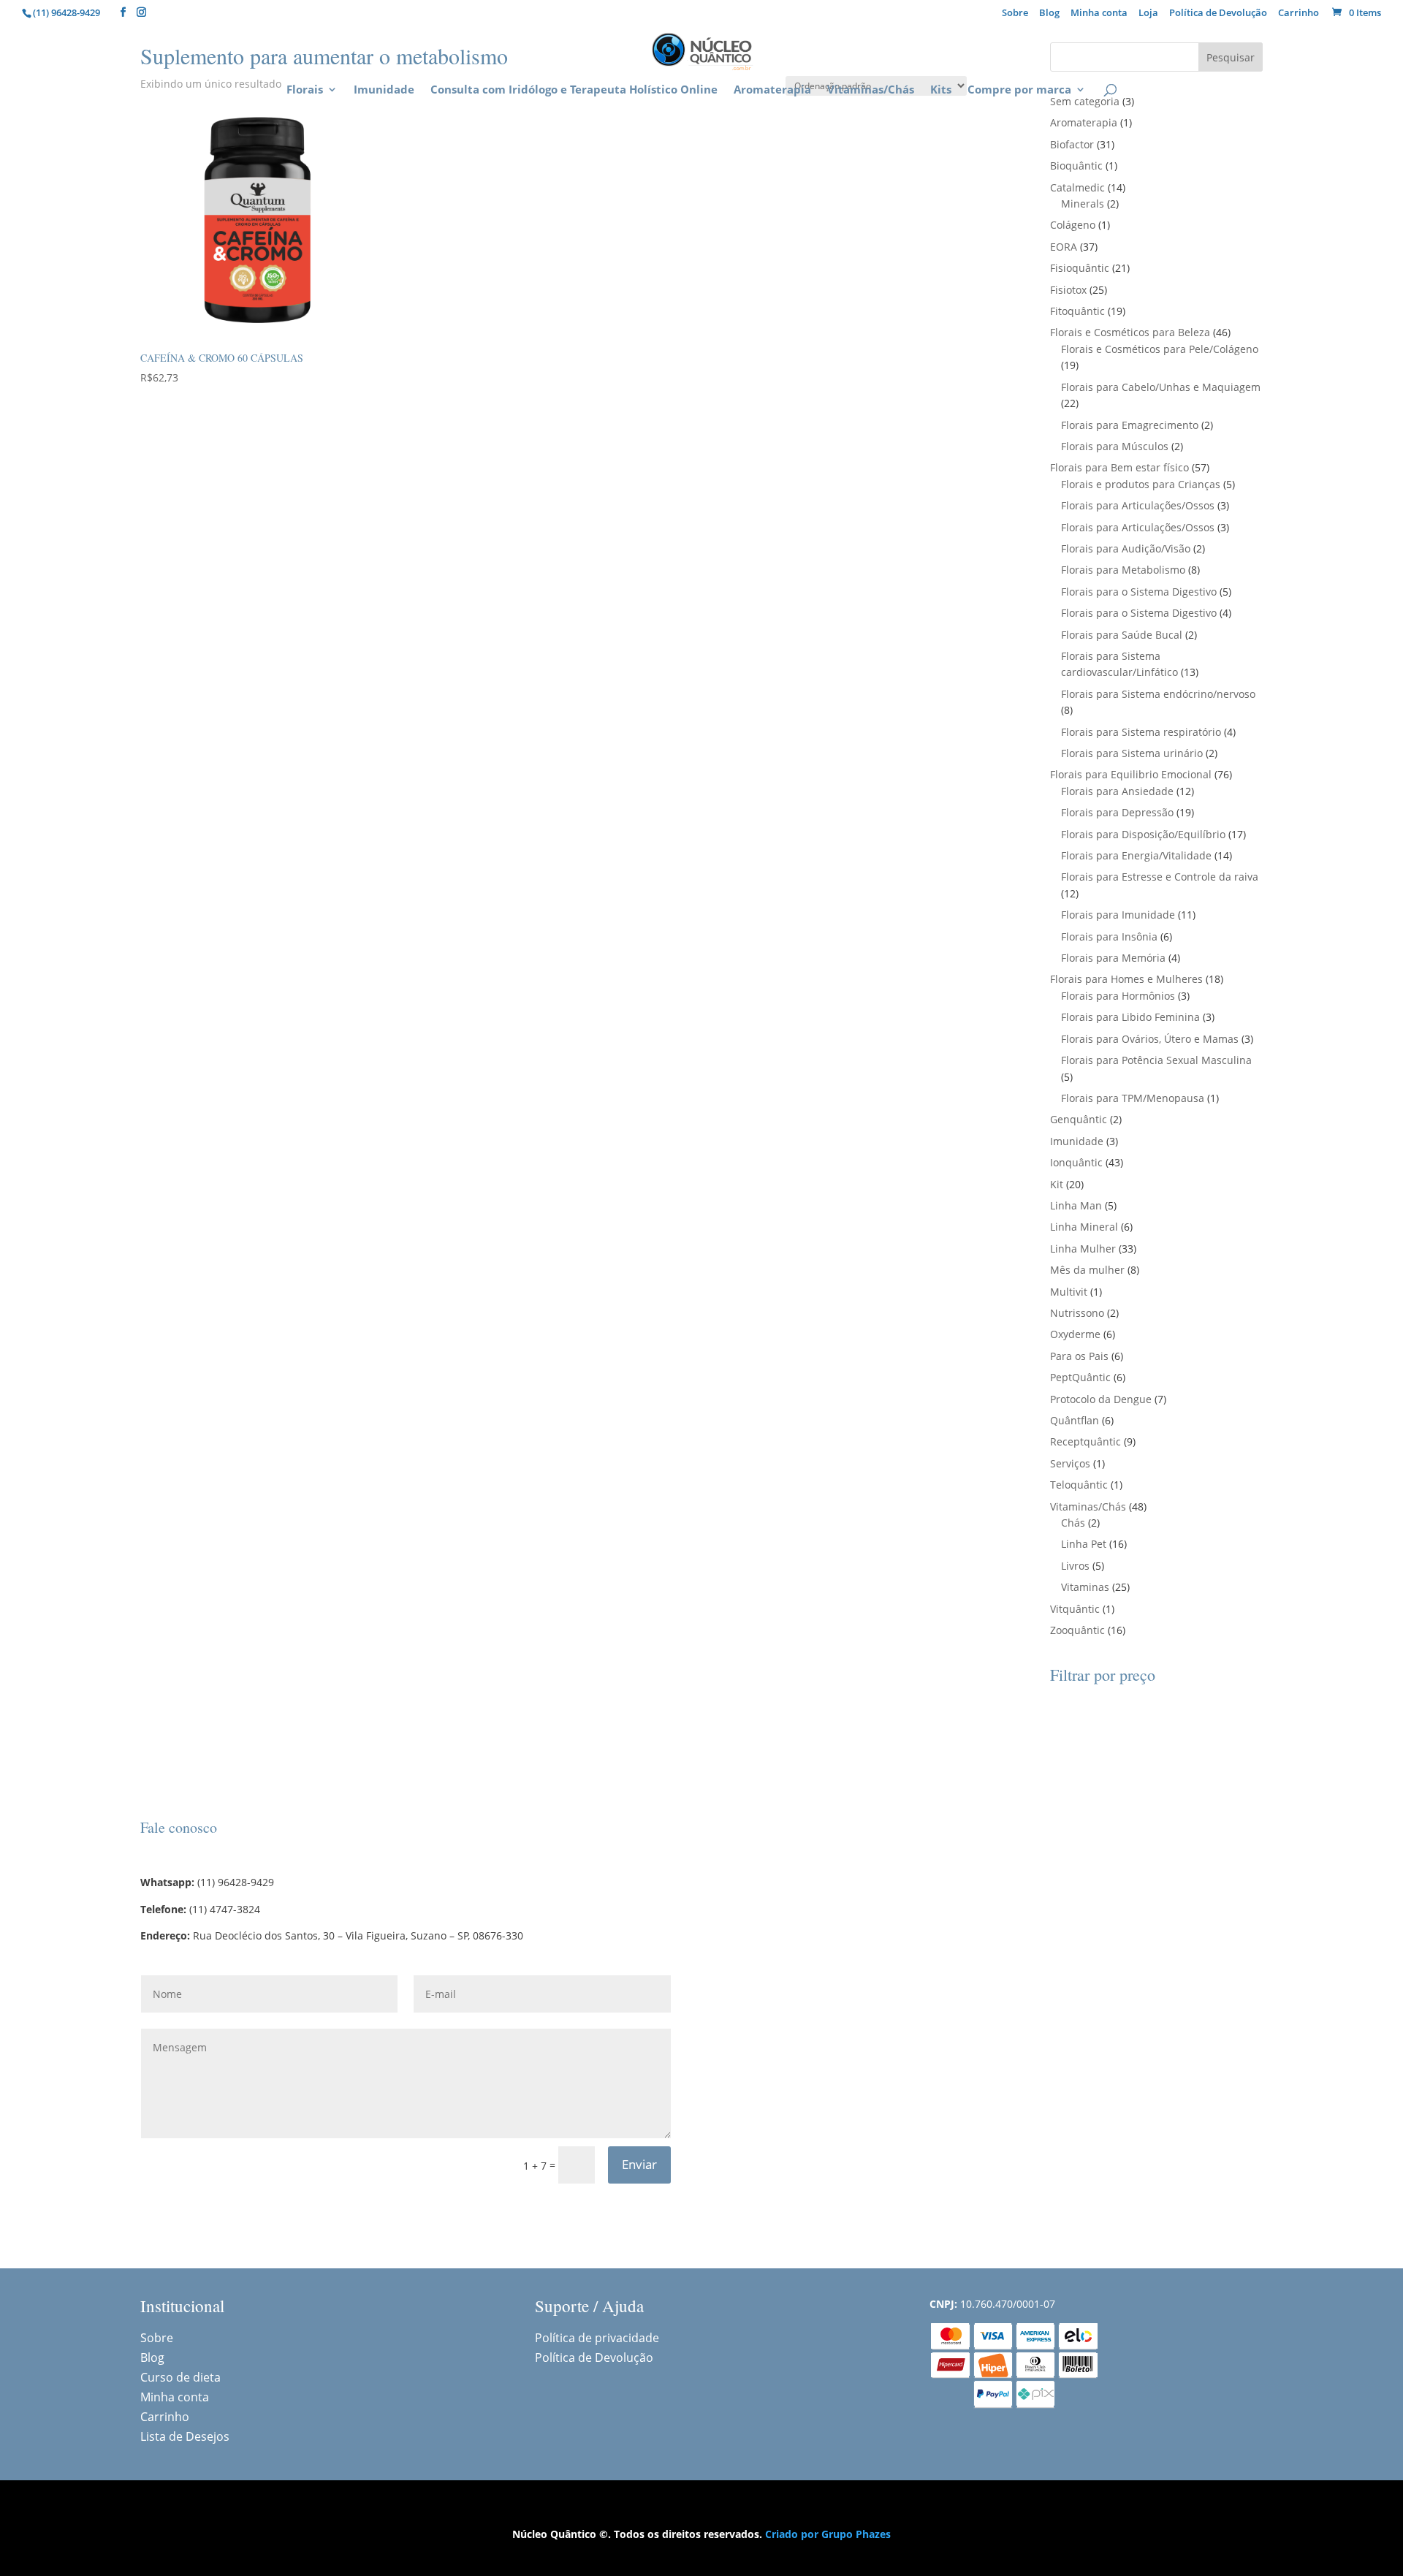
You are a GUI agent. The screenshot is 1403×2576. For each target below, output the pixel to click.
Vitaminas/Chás (871, 90)
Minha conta (1099, 14)
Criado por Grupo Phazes (828, 2534)
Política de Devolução (1218, 14)
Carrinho (1299, 14)
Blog (1049, 14)
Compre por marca (1019, 90)
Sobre (1015, 14)
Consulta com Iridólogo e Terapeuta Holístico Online (574, 90)
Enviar (639, 2164)
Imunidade (384, 90)
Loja (1148, 14)
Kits (941, 90)
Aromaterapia (772, 90)
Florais (305, 90)
